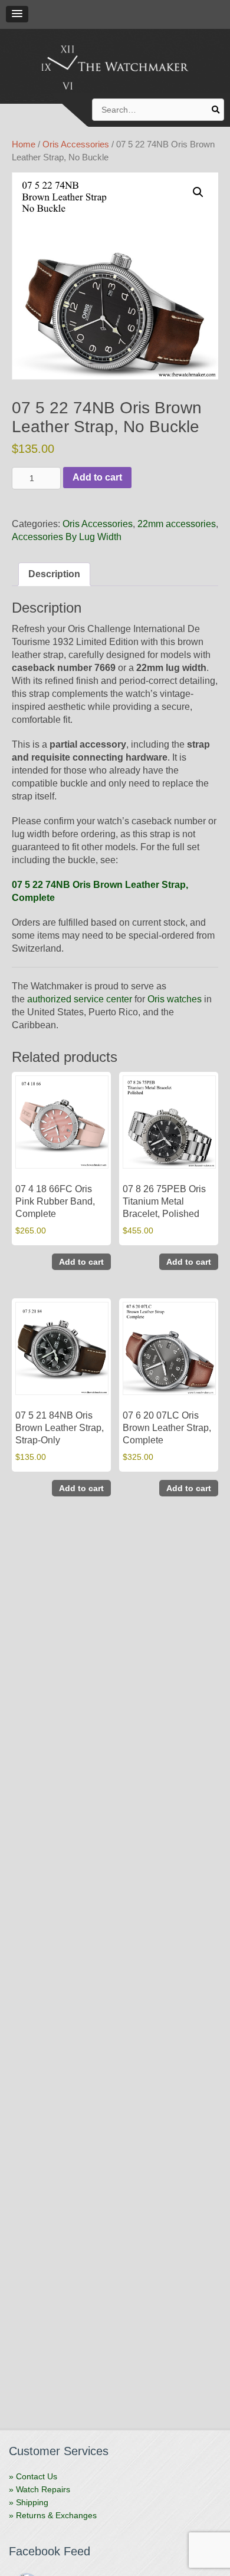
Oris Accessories (76, 144)
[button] (17, 14)
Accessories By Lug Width (67, 537)
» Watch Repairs (40, 2489)
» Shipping (29, 2502)
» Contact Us (33, 2476)
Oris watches (175, 999)
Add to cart (97, 477)
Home (24, 144)
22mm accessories (177, 524)
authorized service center (80, 999)
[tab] (54, 574)
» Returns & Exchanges (53, 2515)
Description (54, 574)
